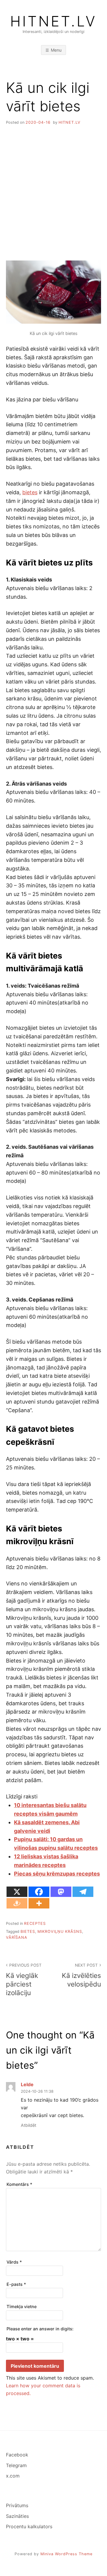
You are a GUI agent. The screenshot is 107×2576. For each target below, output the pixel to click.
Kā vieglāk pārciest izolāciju (24, 1980)
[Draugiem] (17, 1903)
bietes (30, 492)
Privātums (17, 2505)
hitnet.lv (70, 122)
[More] (39, 1903)
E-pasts (16, 2284)
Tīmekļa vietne (22, 2306)
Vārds (14, 2262)
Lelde (27, 2084)
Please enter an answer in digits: (40, 2329)
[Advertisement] (53, 188)
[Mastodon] (61, 1892)
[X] (17, 1892)
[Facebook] (39, 1892)
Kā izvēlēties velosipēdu (81, 1975)
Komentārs (19, 2184)
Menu (56, 50)
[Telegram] (83, 1892)
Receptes (35, 1923)
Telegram (16, 2465)
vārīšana (17, 1937)
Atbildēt (29, 2125)
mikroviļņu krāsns (60, 1931)
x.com (13, 2476)
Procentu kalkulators (29, 2526)
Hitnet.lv (53, 21)
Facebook (17, 2455)
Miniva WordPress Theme (66, 2554)
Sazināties (17, 2516)
